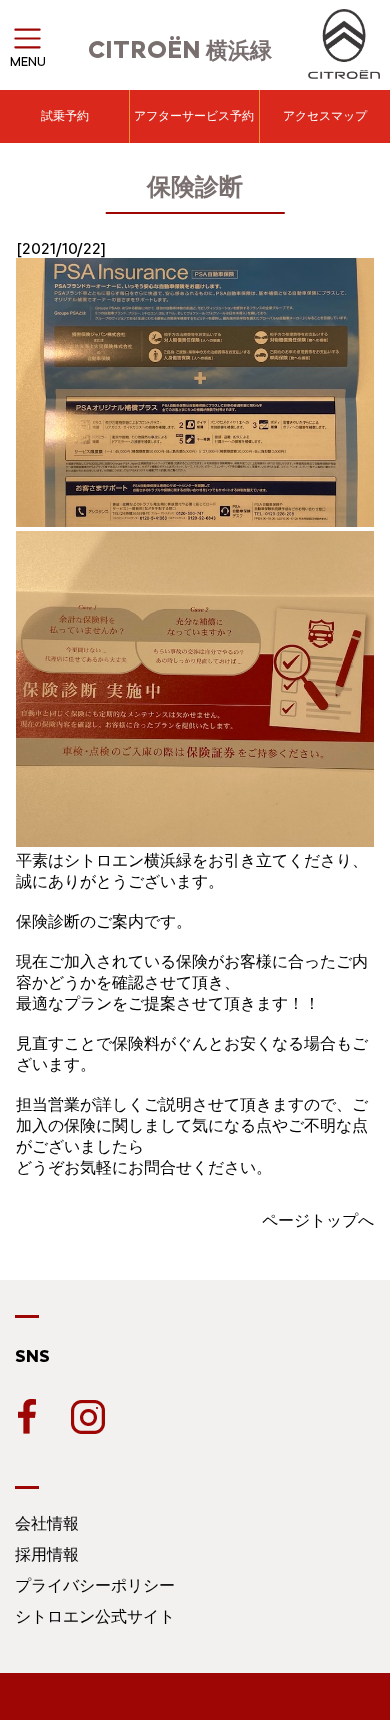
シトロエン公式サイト (95, 1616)
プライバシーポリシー (95, 1585)
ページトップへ (318, 1220)
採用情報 (47, 1554)
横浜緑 (180, 50)
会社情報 (47, 1523)
